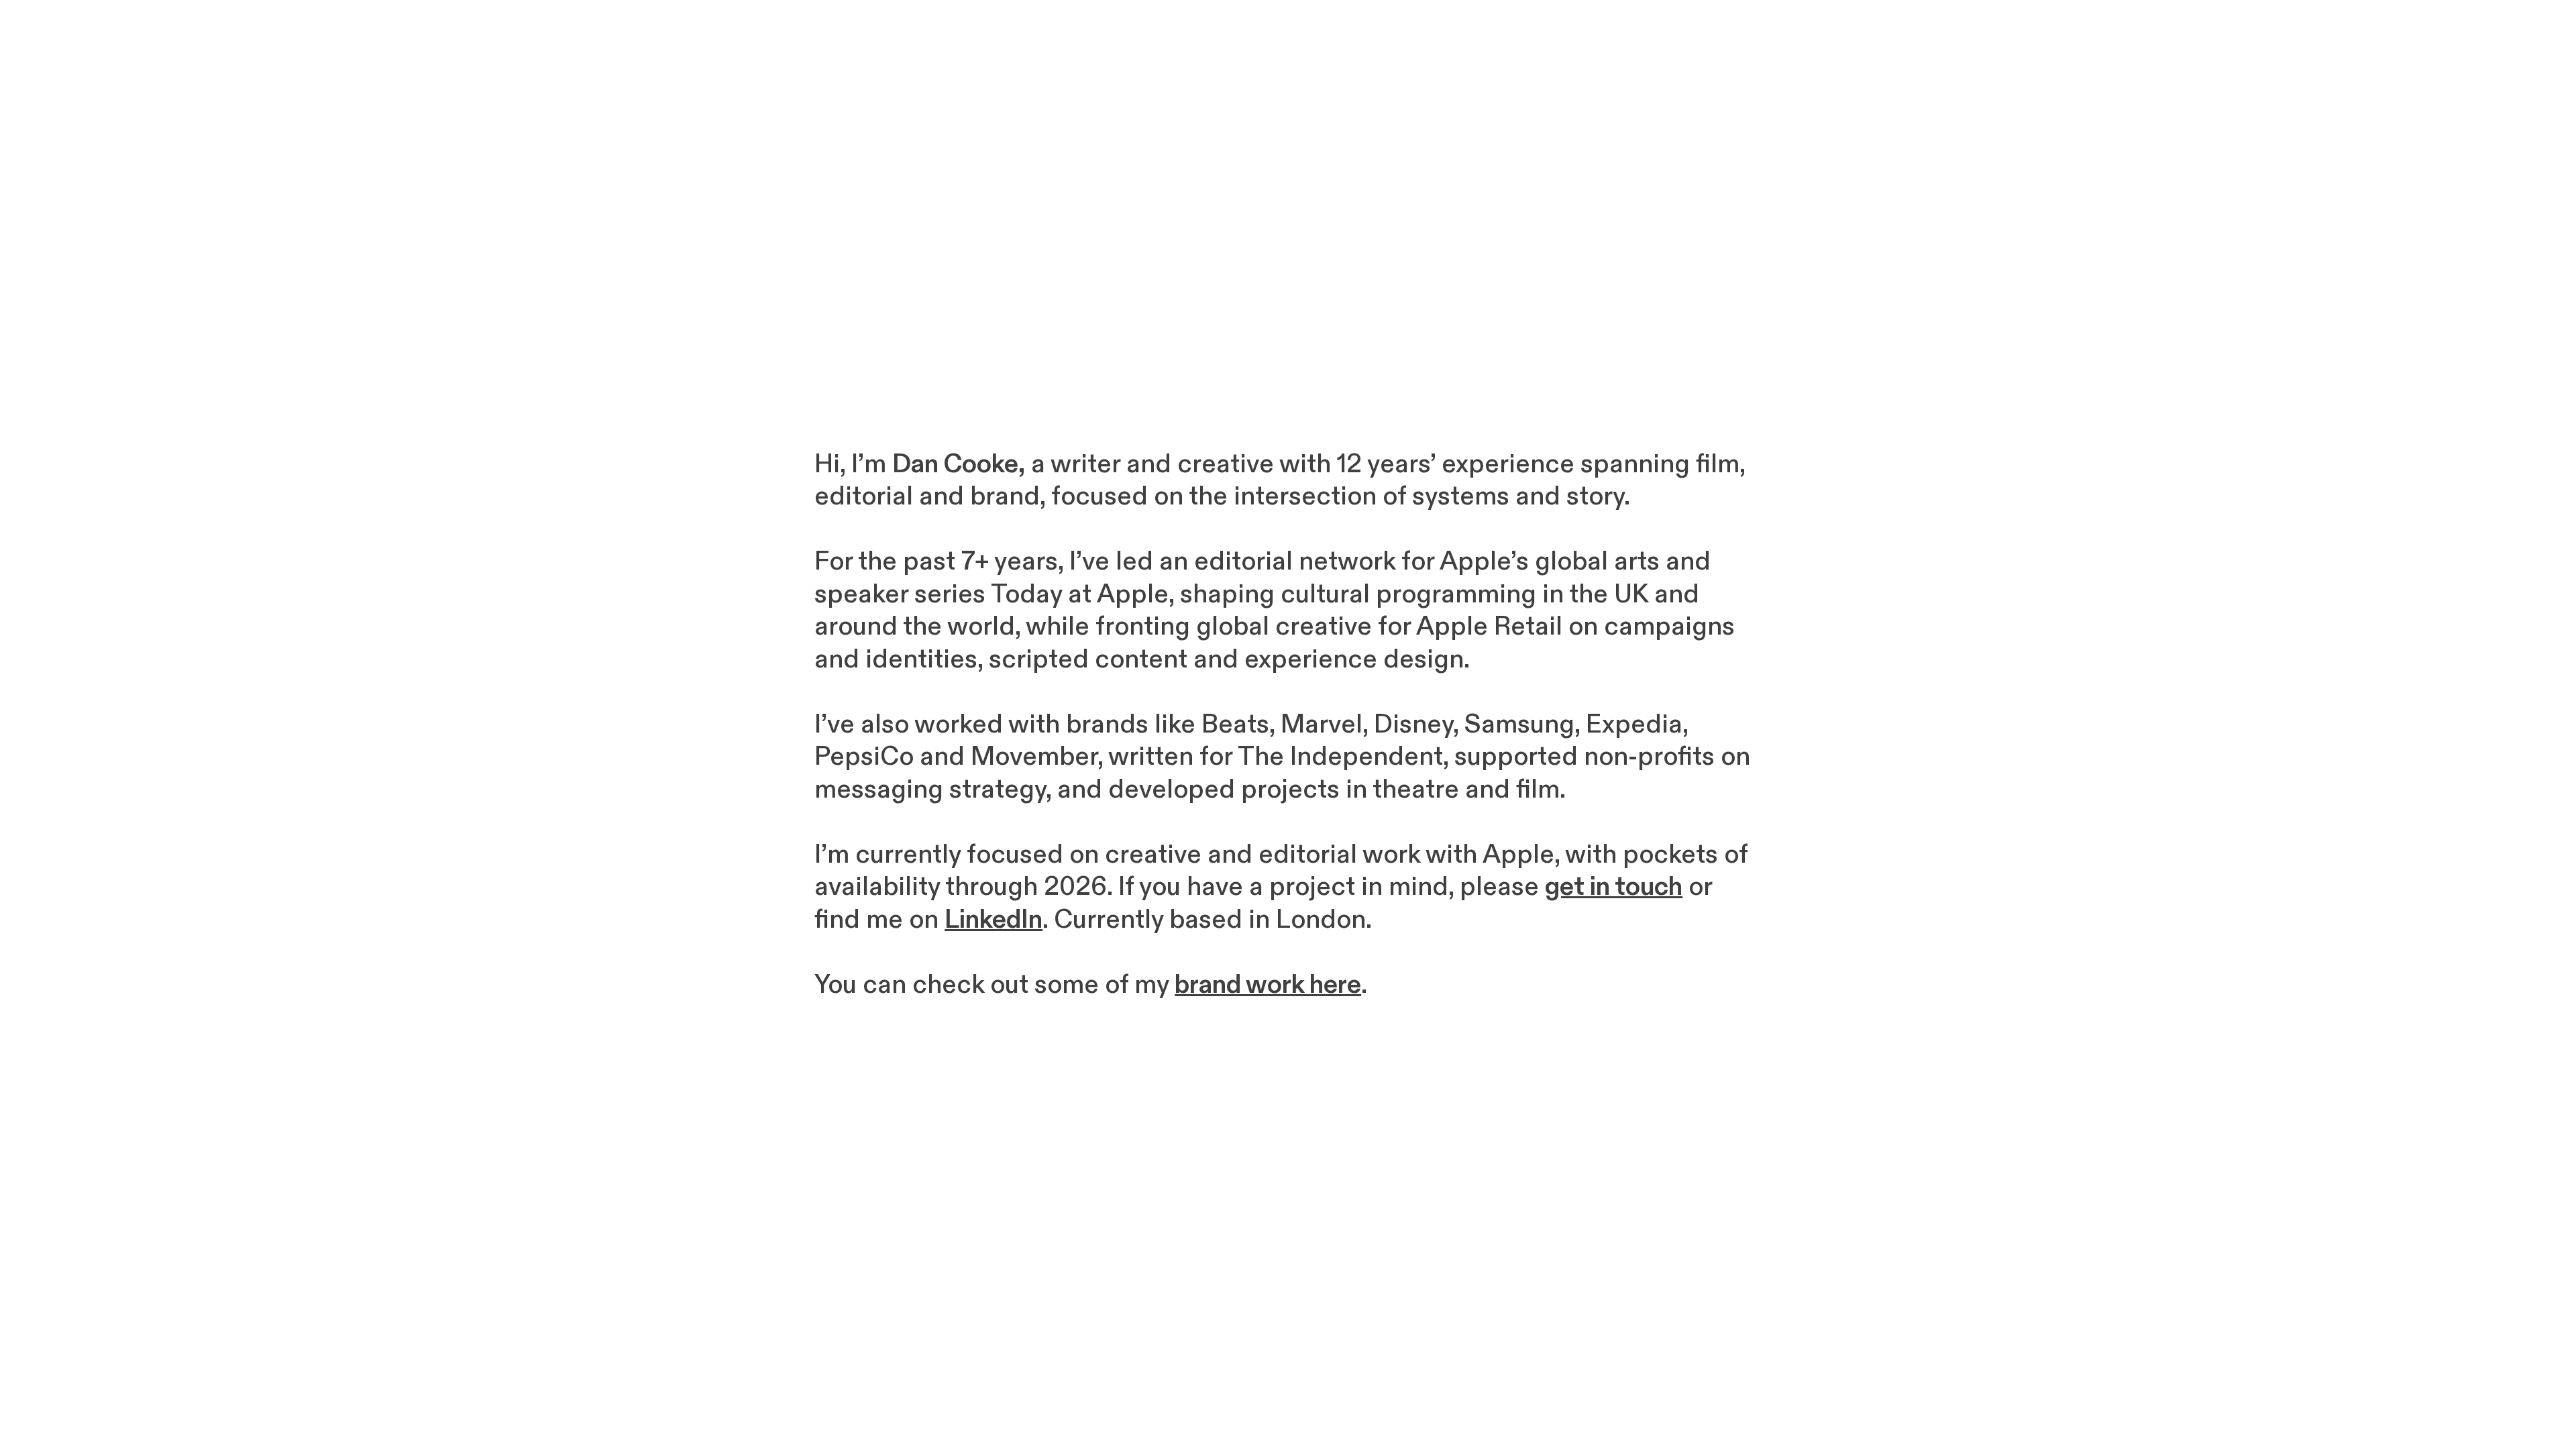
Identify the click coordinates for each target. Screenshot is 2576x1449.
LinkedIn (994, 920)
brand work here (1268, 985)
